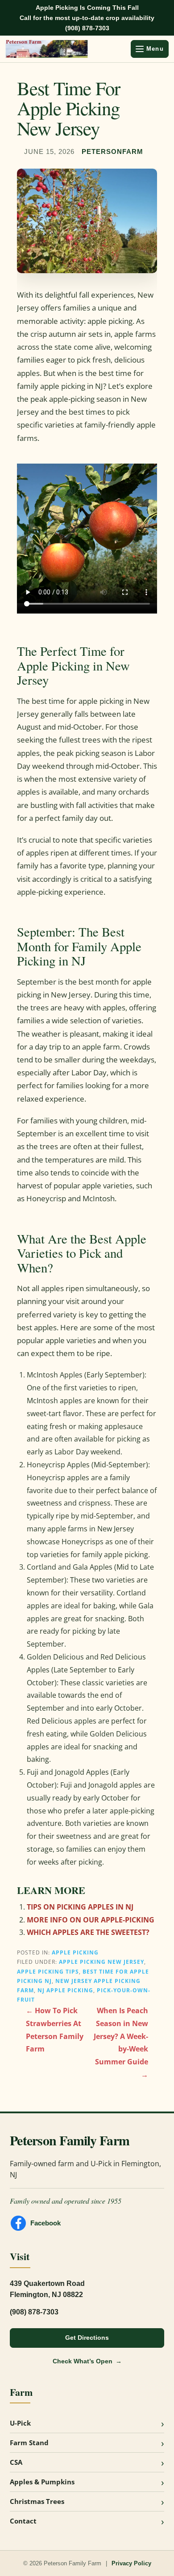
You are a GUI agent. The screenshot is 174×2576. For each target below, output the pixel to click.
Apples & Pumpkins (42, 2482)
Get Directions (87, 2338)
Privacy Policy (131, 2563)
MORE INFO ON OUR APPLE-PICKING (91, 1920)
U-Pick (20, 2423)
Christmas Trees (37, 2501)
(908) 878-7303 (87, 28)
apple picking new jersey (101, 1962)
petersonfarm (112, 152)
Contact (23, 2521)
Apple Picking (75, 1952)
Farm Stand (29, 2443)
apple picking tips (48, 1971)
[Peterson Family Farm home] (66, 49)
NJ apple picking (65, 1990)
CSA (16, 2462)
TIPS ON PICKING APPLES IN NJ (80, 1907)
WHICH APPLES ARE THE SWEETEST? (88, 1932)
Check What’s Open (83, 2361)
